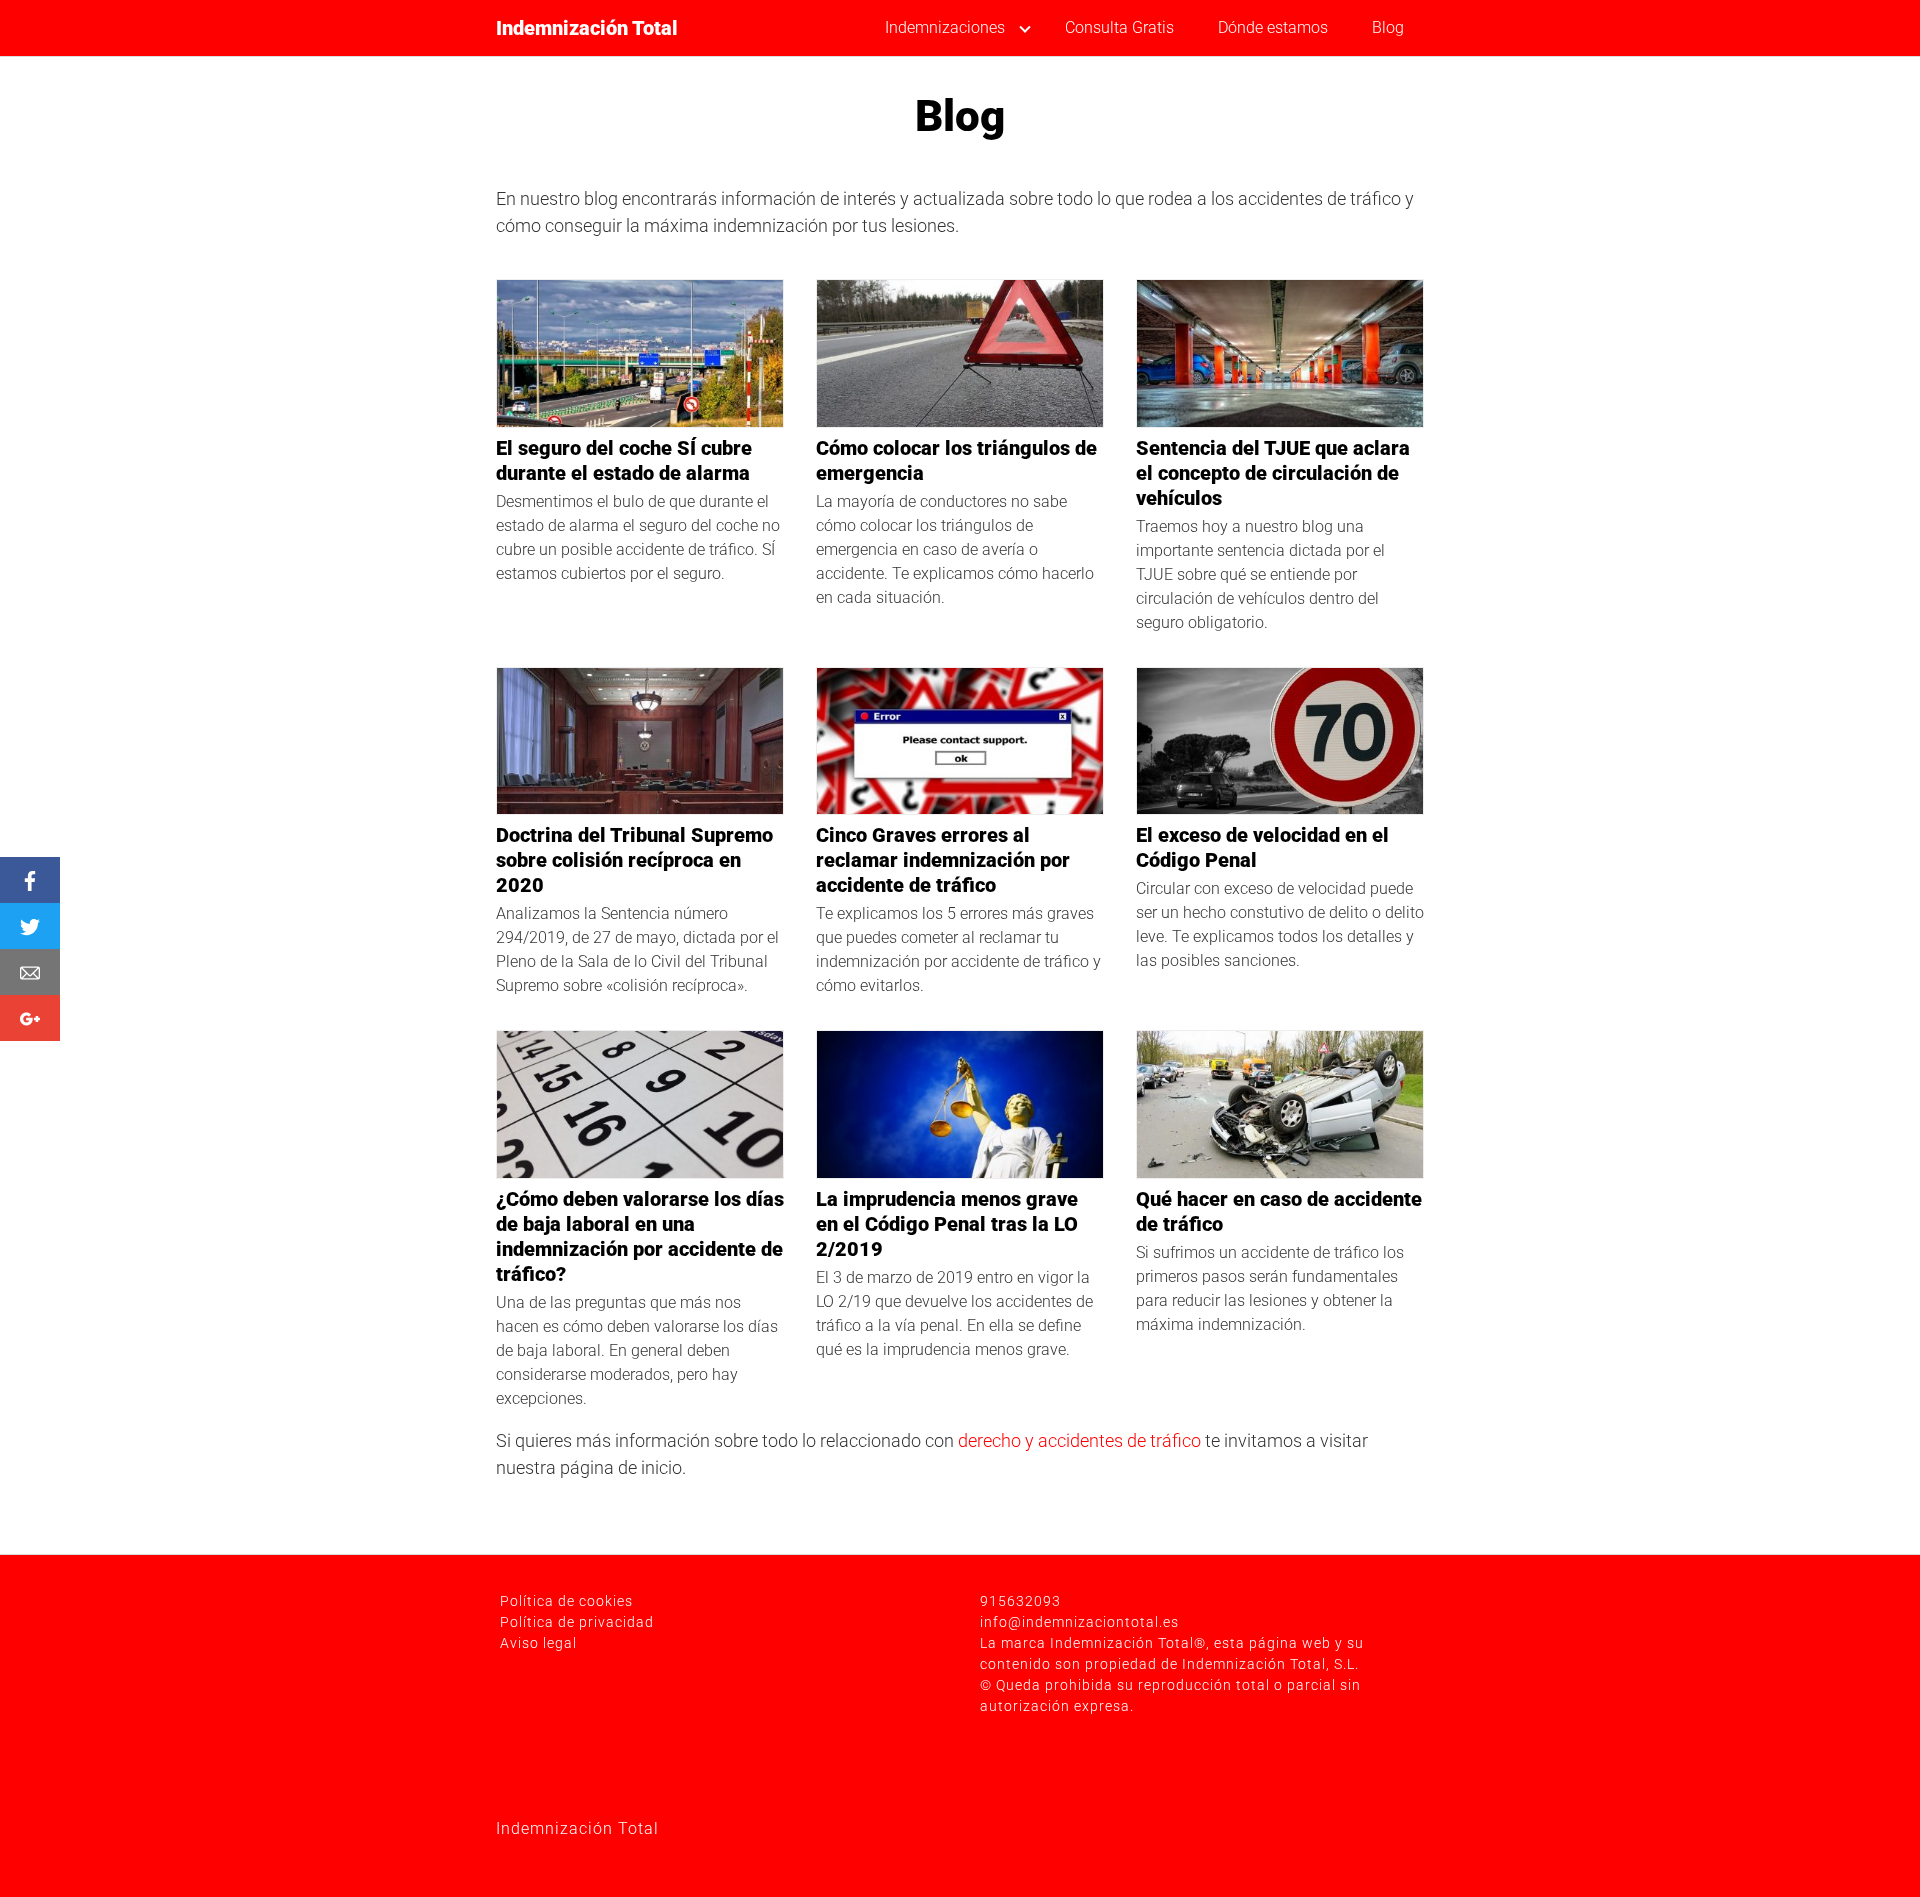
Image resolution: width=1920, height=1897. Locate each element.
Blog (1388, 27)
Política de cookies (566, 1601)
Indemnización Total (587, 28)
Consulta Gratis (1119, 27)
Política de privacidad (577, 1622)
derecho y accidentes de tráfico (1079, 1440)
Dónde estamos (1273, 27)
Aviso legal (538, 1643)
